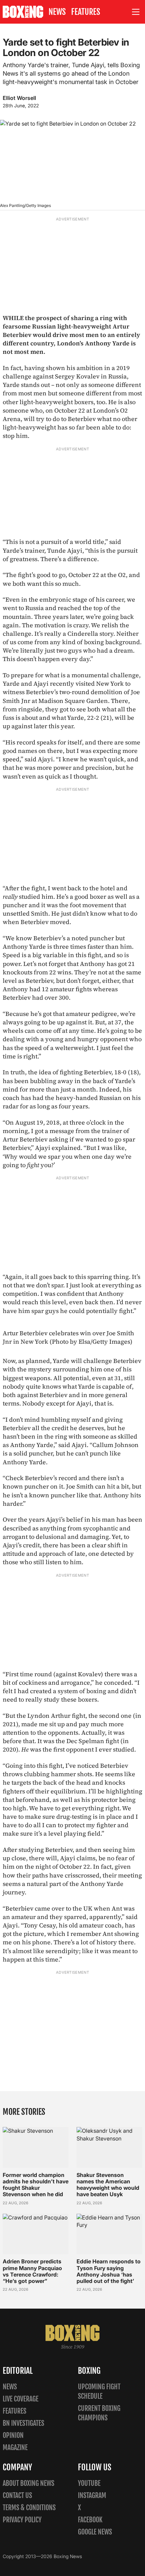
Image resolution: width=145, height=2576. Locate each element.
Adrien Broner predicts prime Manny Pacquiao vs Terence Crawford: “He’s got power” (32, 2271)
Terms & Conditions (29, 2508)
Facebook (90, 2520)
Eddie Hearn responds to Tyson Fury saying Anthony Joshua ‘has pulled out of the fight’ (109, 2271)
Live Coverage (21, 2399)
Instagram (92, 2495)
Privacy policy (22, 2520)
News (57, 12)
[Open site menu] (136, 12)
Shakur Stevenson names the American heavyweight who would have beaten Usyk (108, 2185)
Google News (95, 2532)
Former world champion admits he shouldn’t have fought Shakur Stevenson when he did (36, 2185)
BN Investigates (23, 2423)
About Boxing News (28, 2483)
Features (86, 12)
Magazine (15, 2448)
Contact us (17, 2495)
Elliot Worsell (19, 98)
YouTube (89, 2483)
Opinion (13, 2435)
